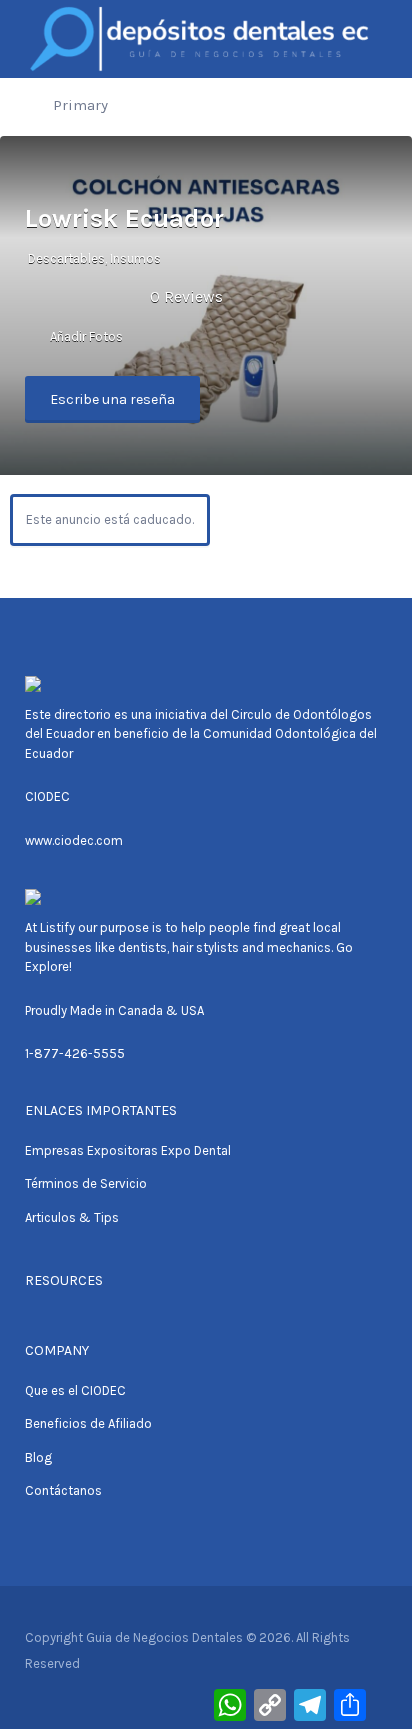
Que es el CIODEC (75, 1390)
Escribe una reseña (112, 399)
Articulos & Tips (72, 1217)
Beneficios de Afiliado (88, 1423)
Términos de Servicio (86, 1183)
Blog (38, 1457)
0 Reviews (186, 296)
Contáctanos (63, 1490)
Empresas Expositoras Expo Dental (128, 1150)
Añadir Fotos (85, 336)
